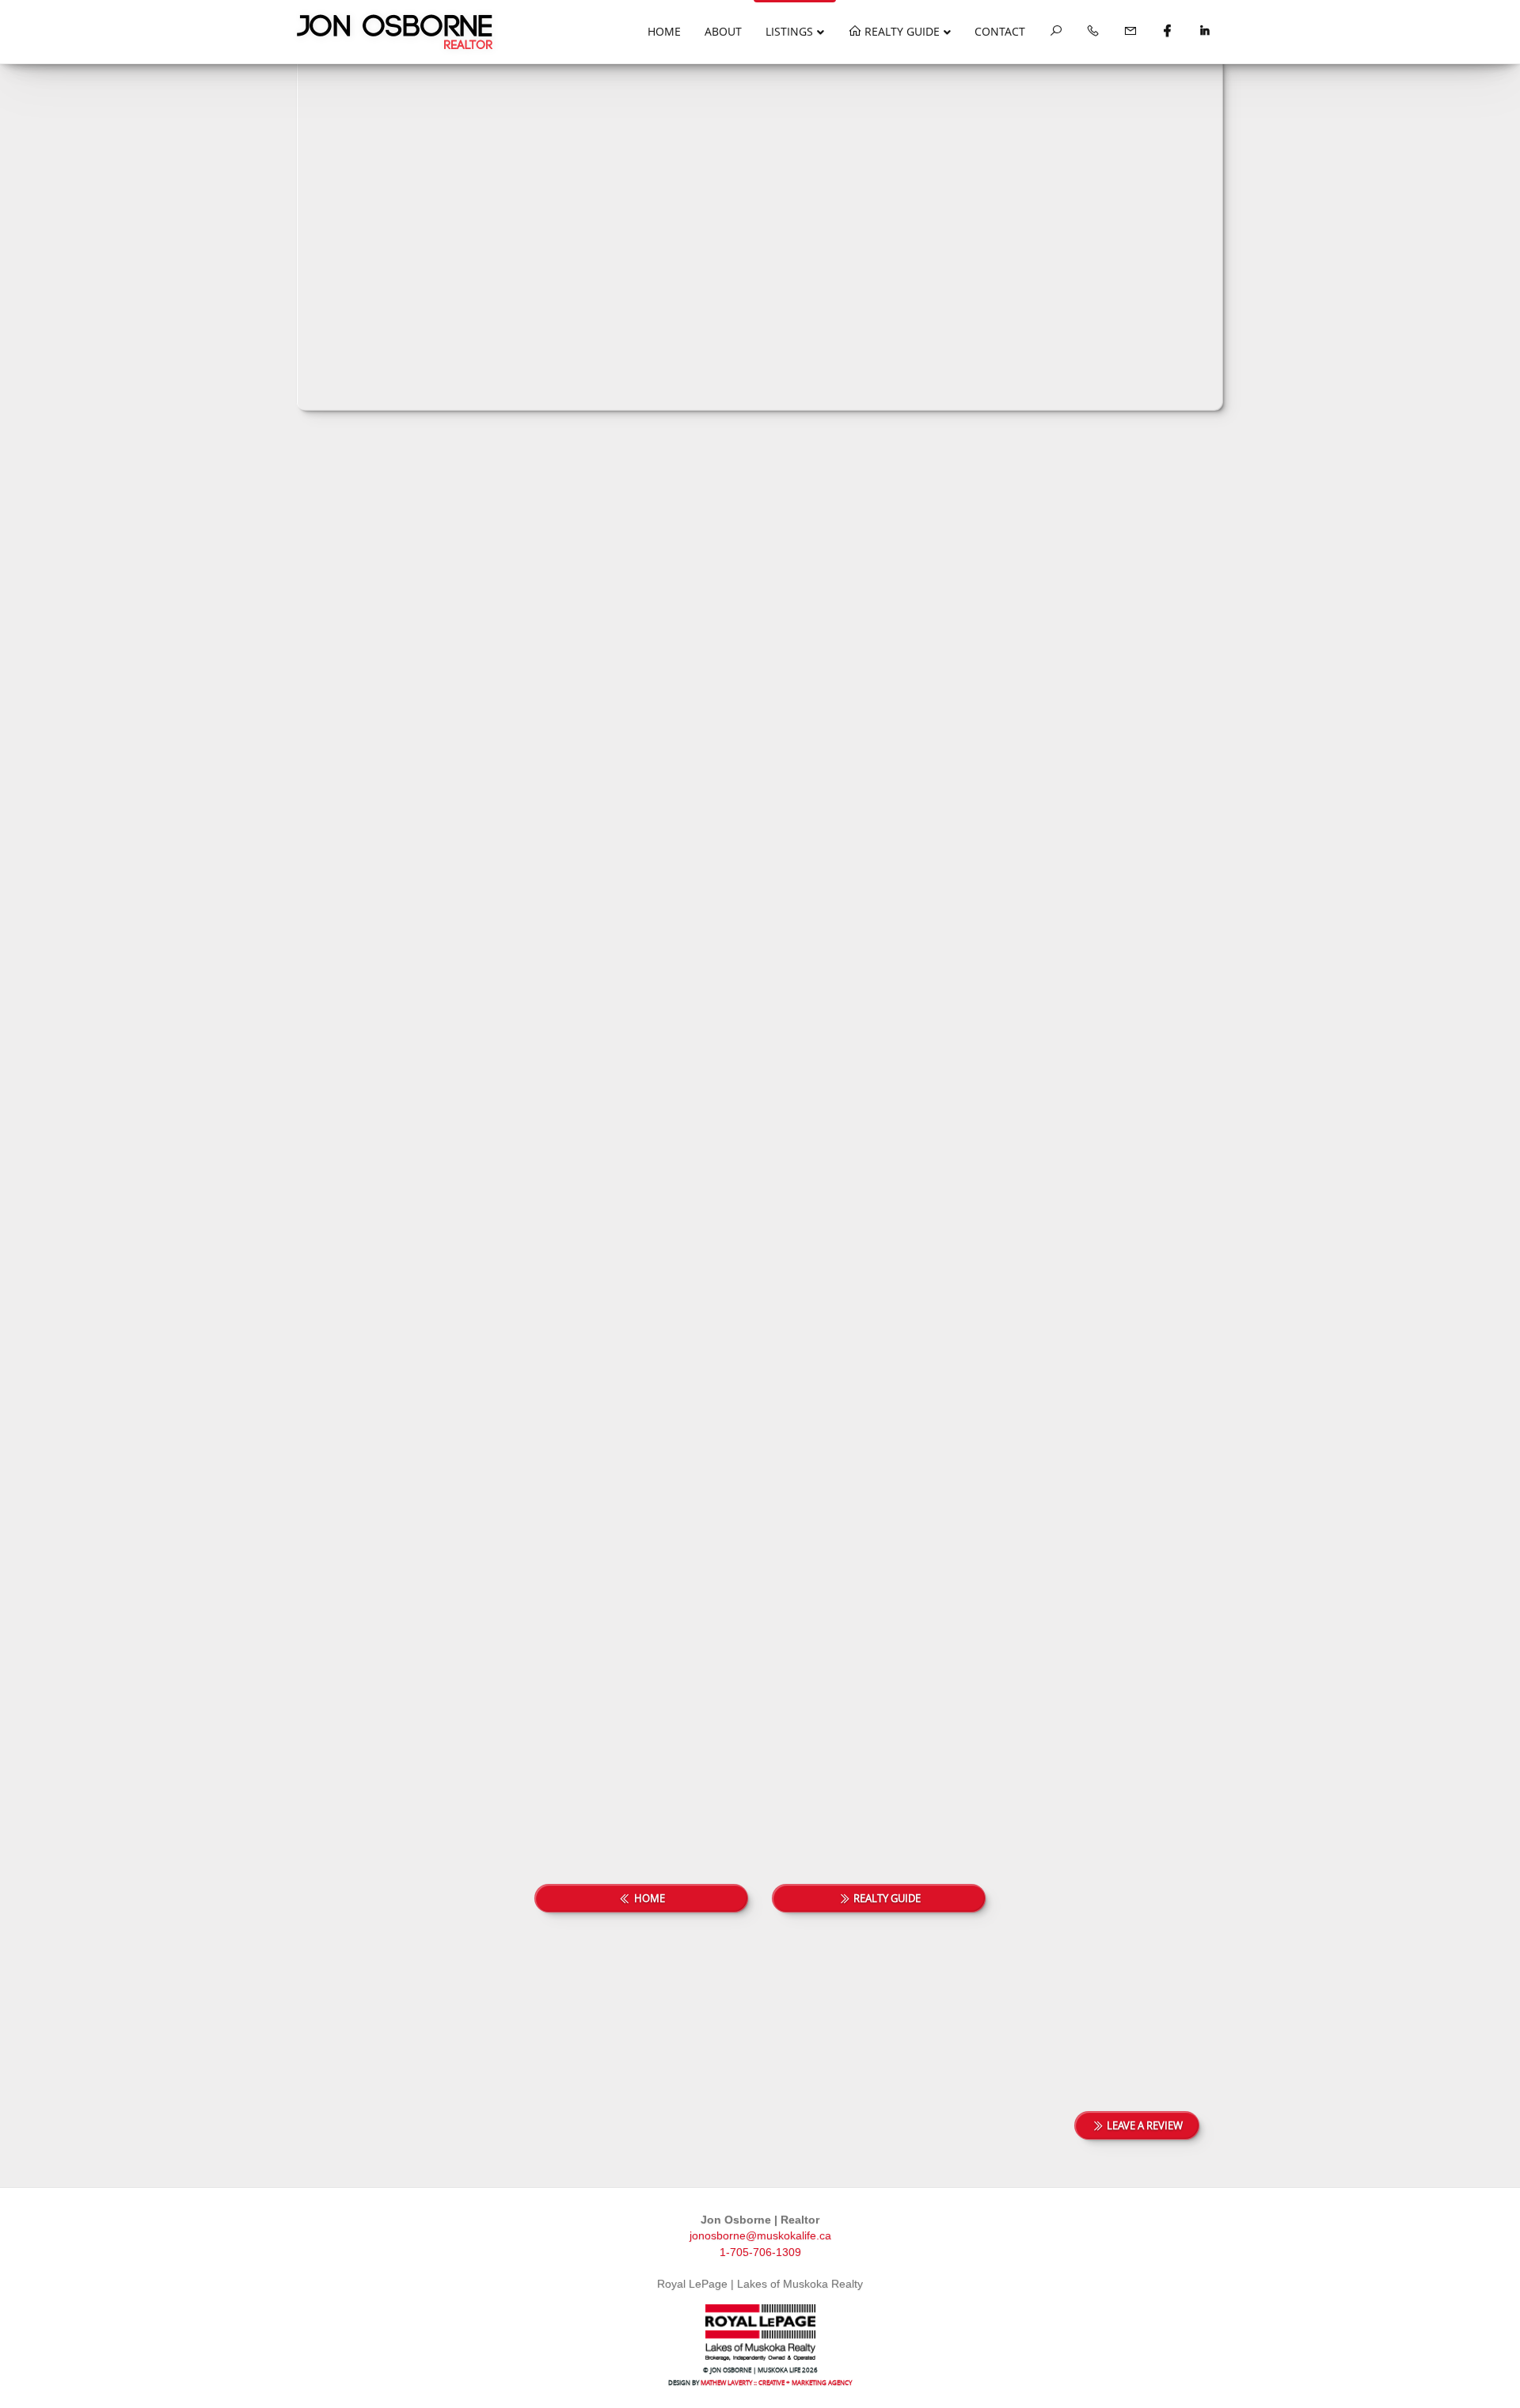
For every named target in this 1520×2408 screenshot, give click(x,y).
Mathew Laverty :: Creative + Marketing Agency (776, 2382)
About (723, 31)
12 (1118, 539)
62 (822, 1802)
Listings (789, 31)
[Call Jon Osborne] (1093, 32)
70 (883, 1802)
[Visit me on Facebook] (1167, 32)
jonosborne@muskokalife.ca (760, 2235)
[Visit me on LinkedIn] (1205, 32)
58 (692, 1802)
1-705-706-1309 (760, 2252)
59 (724, 1802)
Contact (1000, 31)
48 (1175, 539)
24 (1146, 539)
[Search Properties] (1056, 32)
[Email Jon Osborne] (1130, 32)
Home (664, 31)
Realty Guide (901, 31)
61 (789, 1802)
